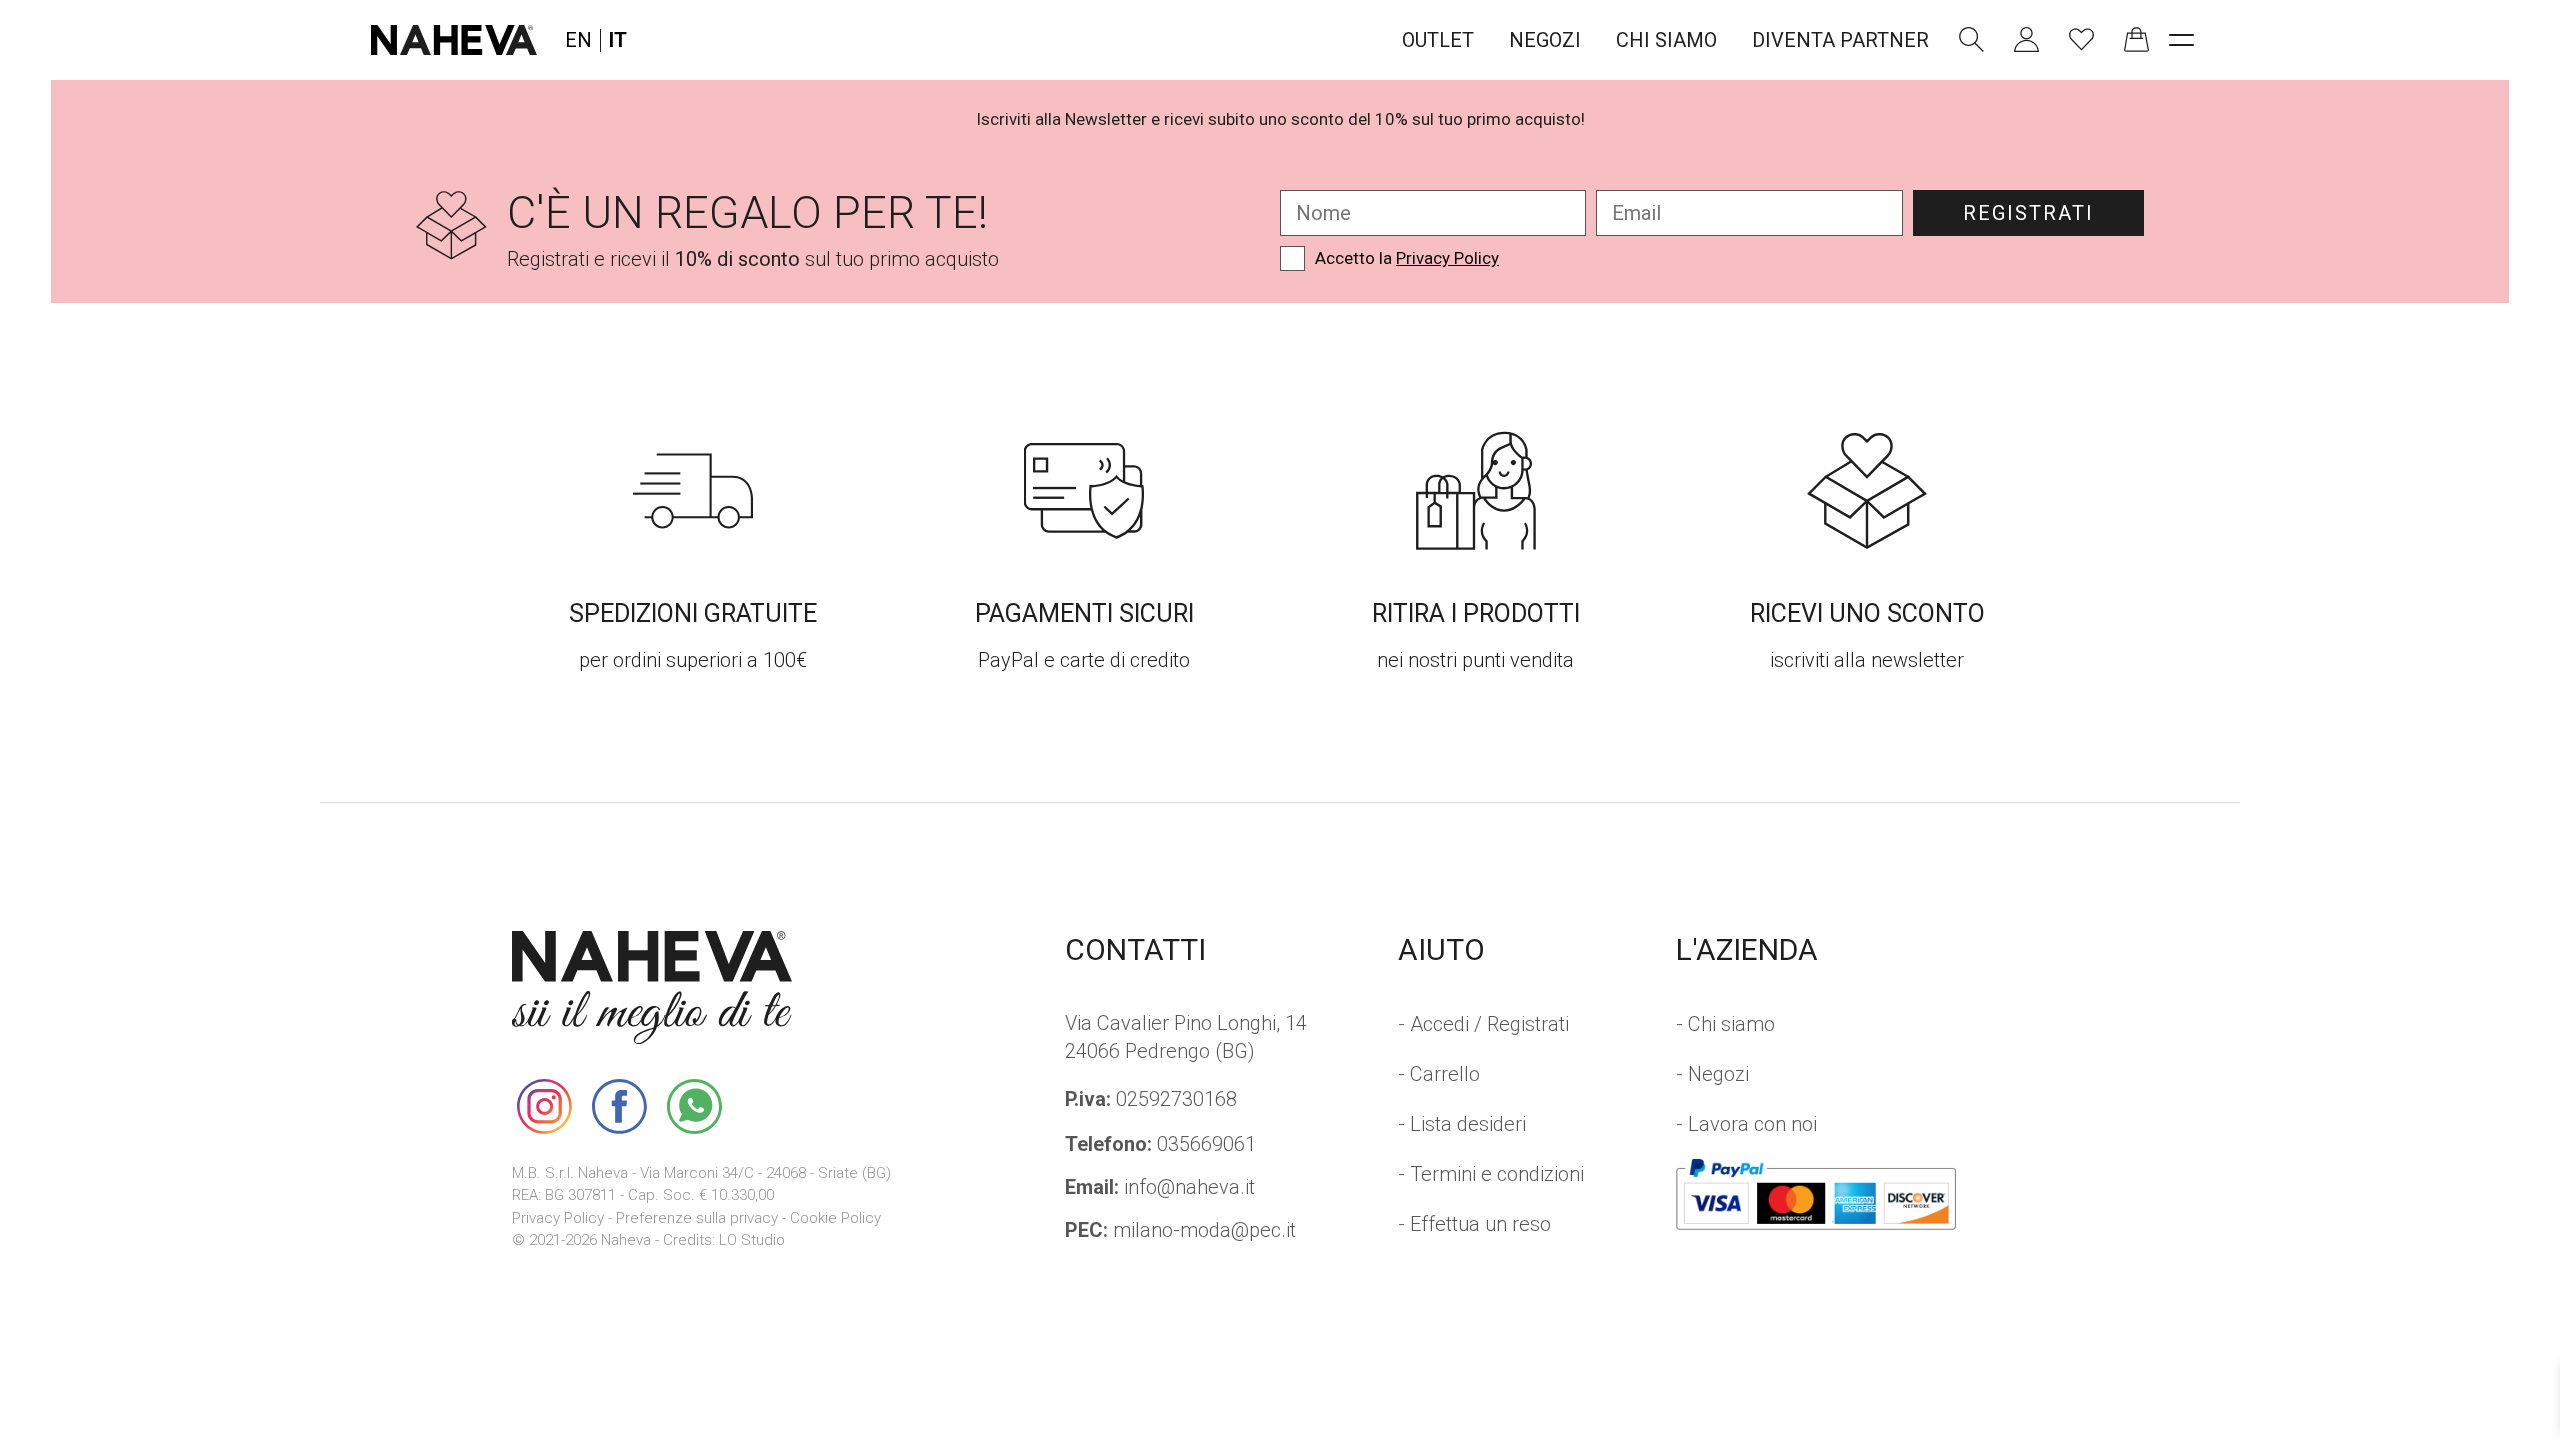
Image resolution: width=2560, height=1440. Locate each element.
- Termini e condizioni (1491, 1174)
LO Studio (752, 1240)
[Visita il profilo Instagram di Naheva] (544, 1106)
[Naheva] (454, 40)
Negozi (1545, 40)
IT (618, 40)
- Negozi (1712, 1074)
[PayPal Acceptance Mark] (1816, 1194)
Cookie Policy (835, 1218)
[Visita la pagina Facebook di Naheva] (619, 1106)
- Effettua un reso (1474, 1224)
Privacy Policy (1447, 258)
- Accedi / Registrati (1483, 1024)
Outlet (1438, 40)
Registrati (2028, 213)
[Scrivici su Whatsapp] (694, 1106)
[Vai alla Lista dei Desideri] (2081, 39)
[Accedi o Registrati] (2026, 39)
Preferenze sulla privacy (697, 1218)
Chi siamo (1666, 40)
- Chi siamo (1725, 1024)
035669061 (1160, 1144)
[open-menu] (2181, 40)
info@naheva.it (1160, 1187)
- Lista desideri (1462, 1124)
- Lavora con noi (1746, 1124)
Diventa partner (1840, 40)
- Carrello (1439, 1074)
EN (578, 40)
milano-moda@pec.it (1180, 1230)
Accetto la (1407, 258)
